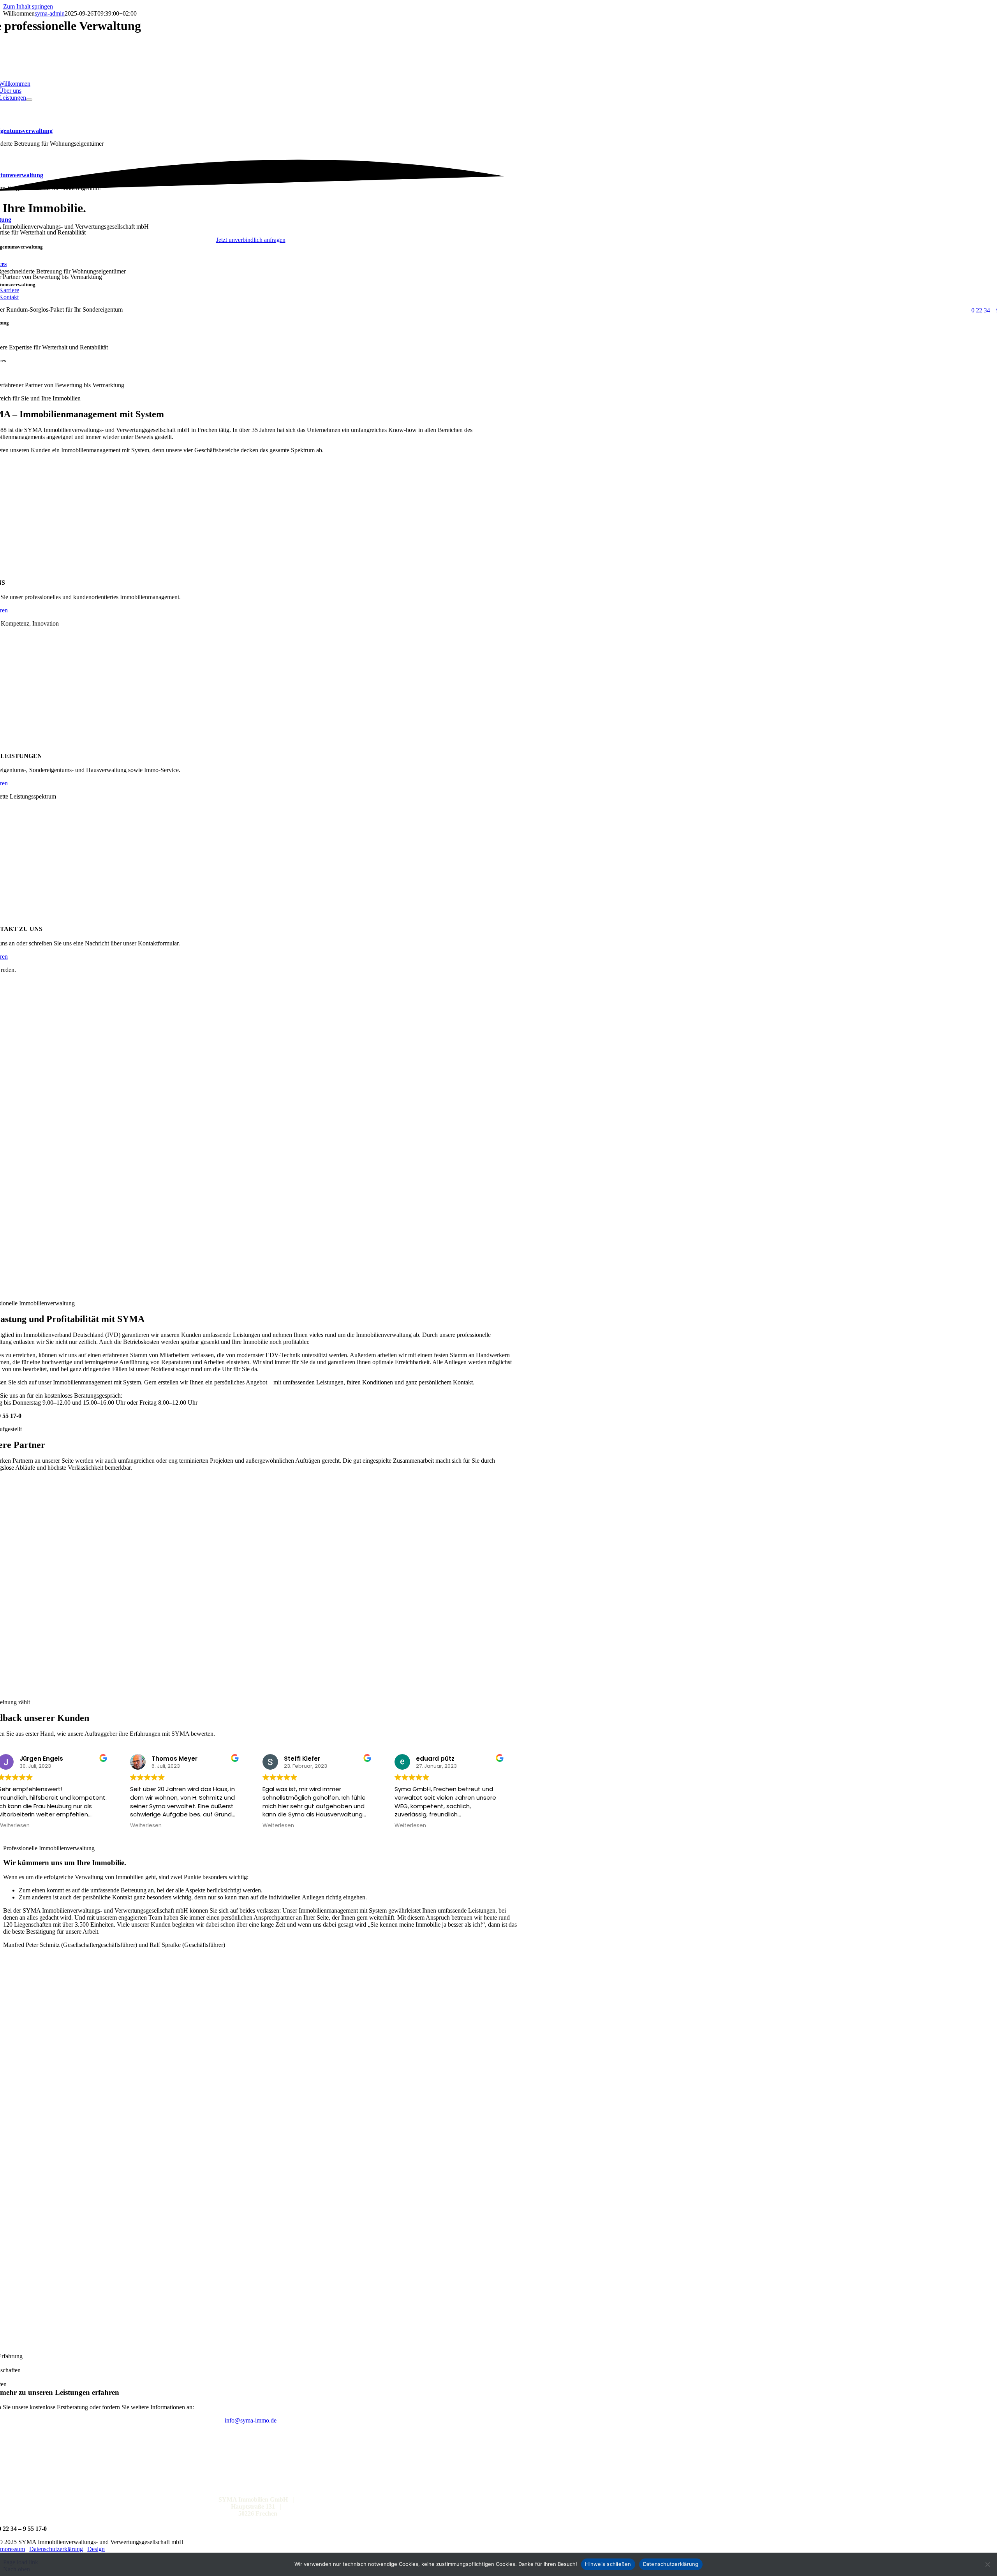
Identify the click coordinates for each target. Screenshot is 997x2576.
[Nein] (987, 2564)
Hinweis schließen (608, 2564)
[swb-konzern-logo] (251, 1545)
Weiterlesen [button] (146, 1826)
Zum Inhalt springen (28, 6)
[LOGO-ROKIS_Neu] (251, 1689)
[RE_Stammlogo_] (251, 1617)
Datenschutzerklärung (56, 2549)
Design (96, 2549)
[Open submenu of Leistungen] (29, 100)
